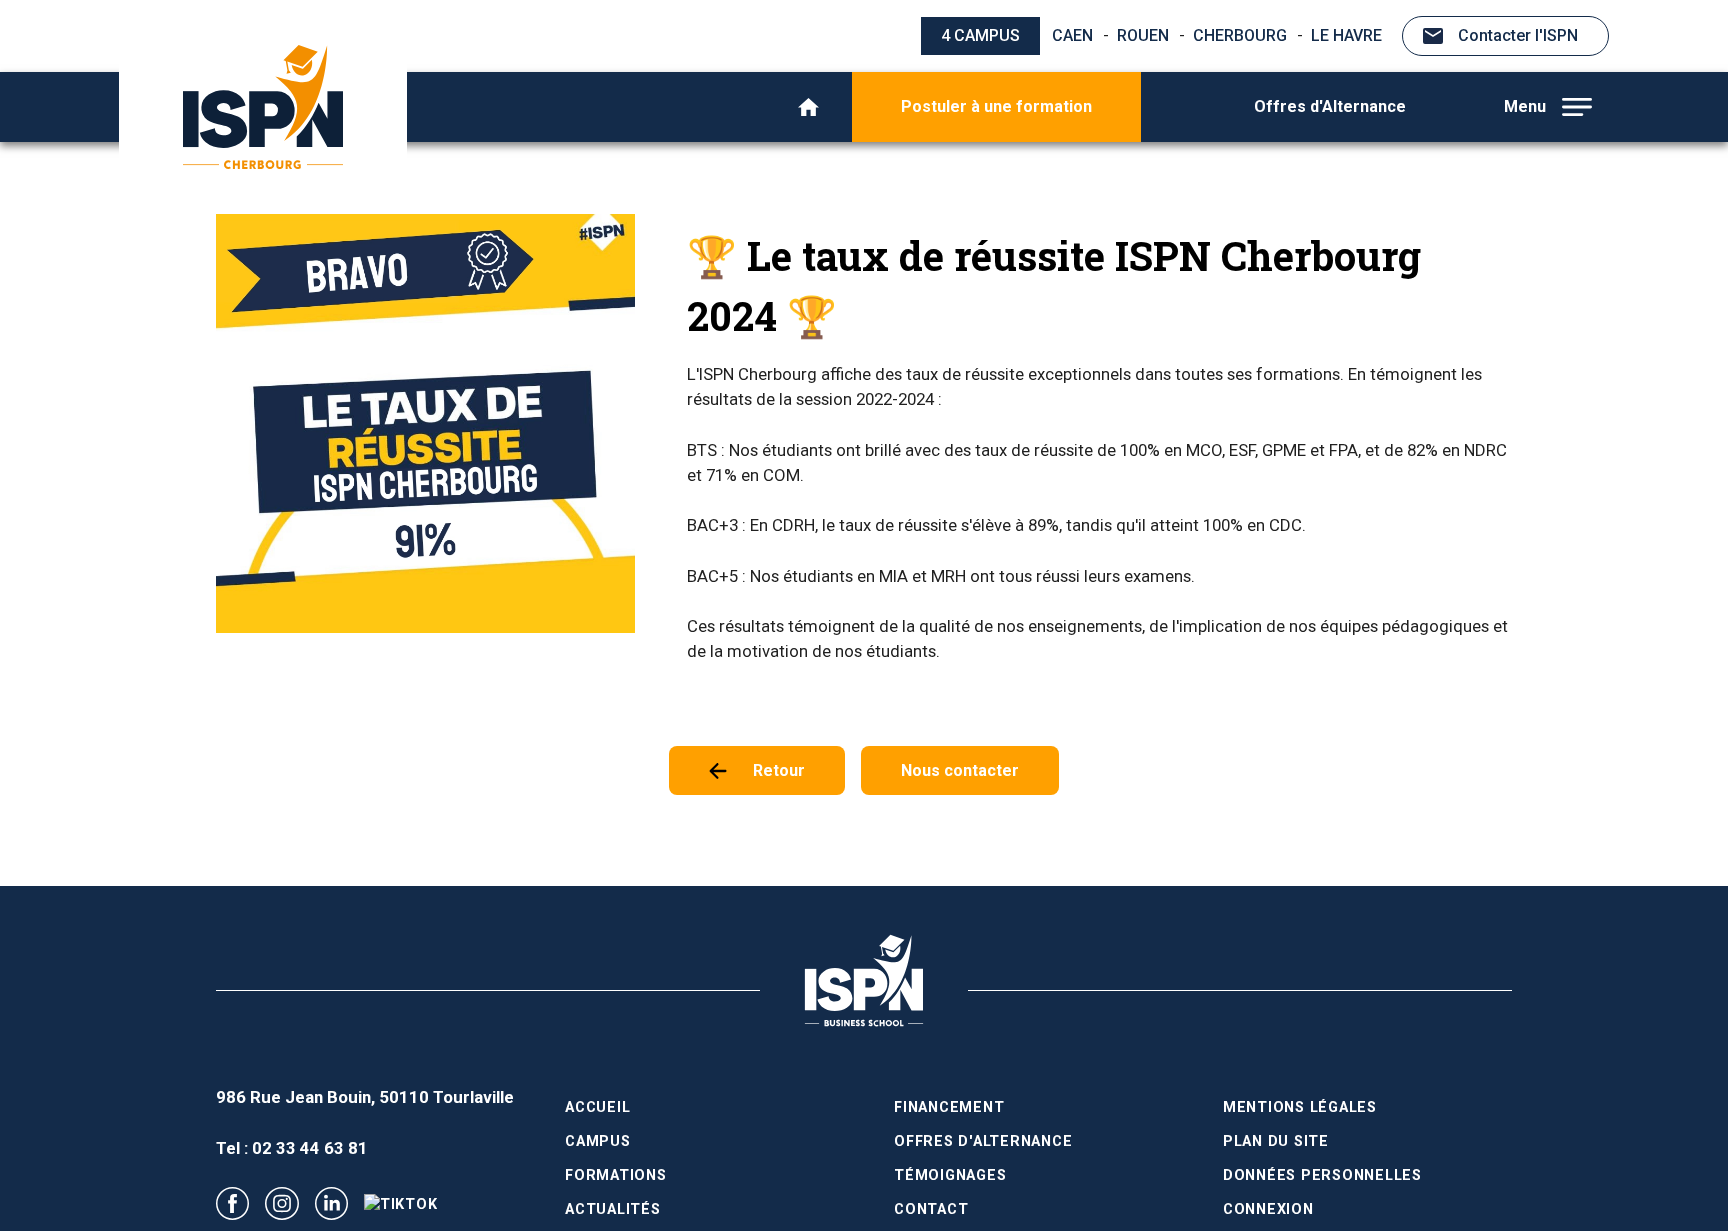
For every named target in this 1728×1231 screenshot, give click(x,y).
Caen (1072, 35)
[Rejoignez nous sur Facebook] (232, 1203)
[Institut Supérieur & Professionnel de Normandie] (263, 107)
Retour (779, 770)
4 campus (980, 35)
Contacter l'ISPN (1518, 35)
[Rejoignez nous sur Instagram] (281, 1203)
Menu (1525, 106)
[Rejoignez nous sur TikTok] (401, 1204)
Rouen (1143, 35)
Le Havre (1346, 35)
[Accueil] (808, 107)
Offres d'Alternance (1330, 106)
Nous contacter (960, 770)
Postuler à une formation (996, 106)
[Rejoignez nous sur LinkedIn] (331, 1203)
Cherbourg (1240, 35)
